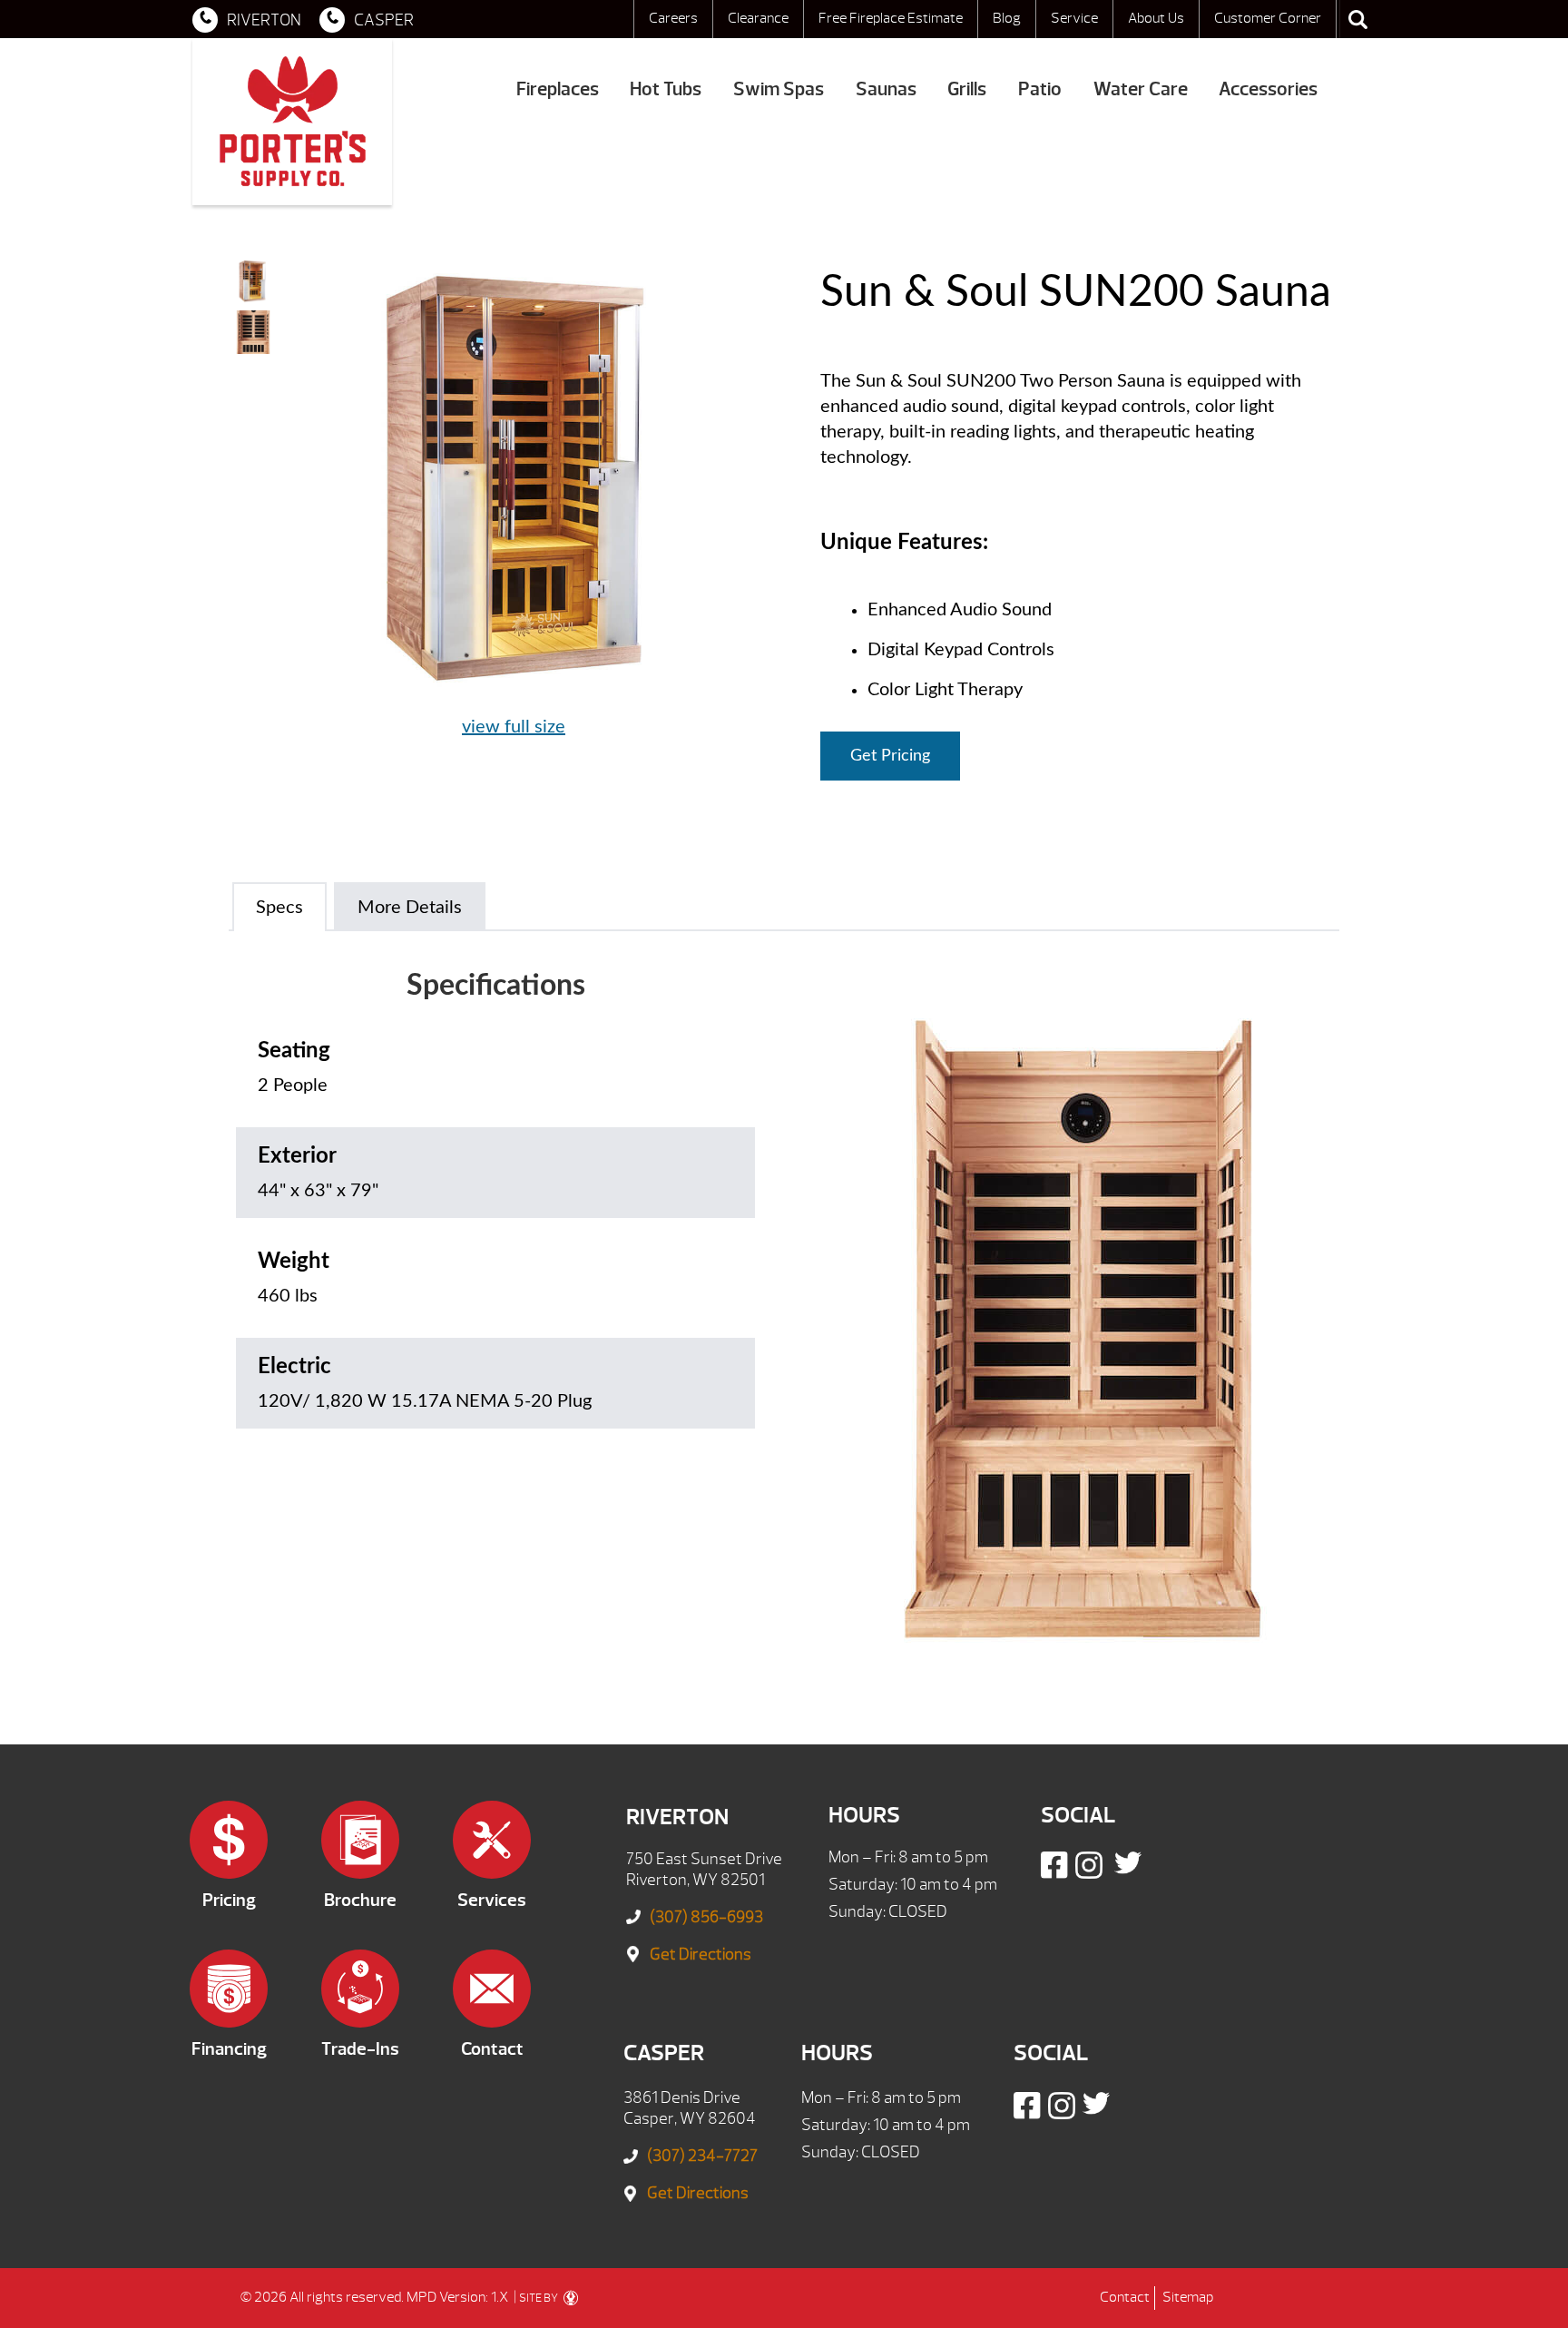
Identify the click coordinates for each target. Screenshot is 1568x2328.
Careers (673, 18)
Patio (1040, 89)
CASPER (384, 20)
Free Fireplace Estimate (891, 18)
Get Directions (701, 1955)
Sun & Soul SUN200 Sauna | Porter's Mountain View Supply (292, 122)
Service (1074, 18)
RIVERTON (264, 20)
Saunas (886, 89)
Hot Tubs (666, 89)
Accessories (1268, 89)
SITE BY (539, 2298)
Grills (967, 89)
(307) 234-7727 (702, 2156)
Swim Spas (779, 89)
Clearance (758, 18)
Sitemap (1188, 2297)
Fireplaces (558, 89)
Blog (1007, 18)
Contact (1125, 2297)
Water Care (1141, 89)
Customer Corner (1268, 18)
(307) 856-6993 (706, 1917)
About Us (1156, 18)
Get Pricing (890, 756)
